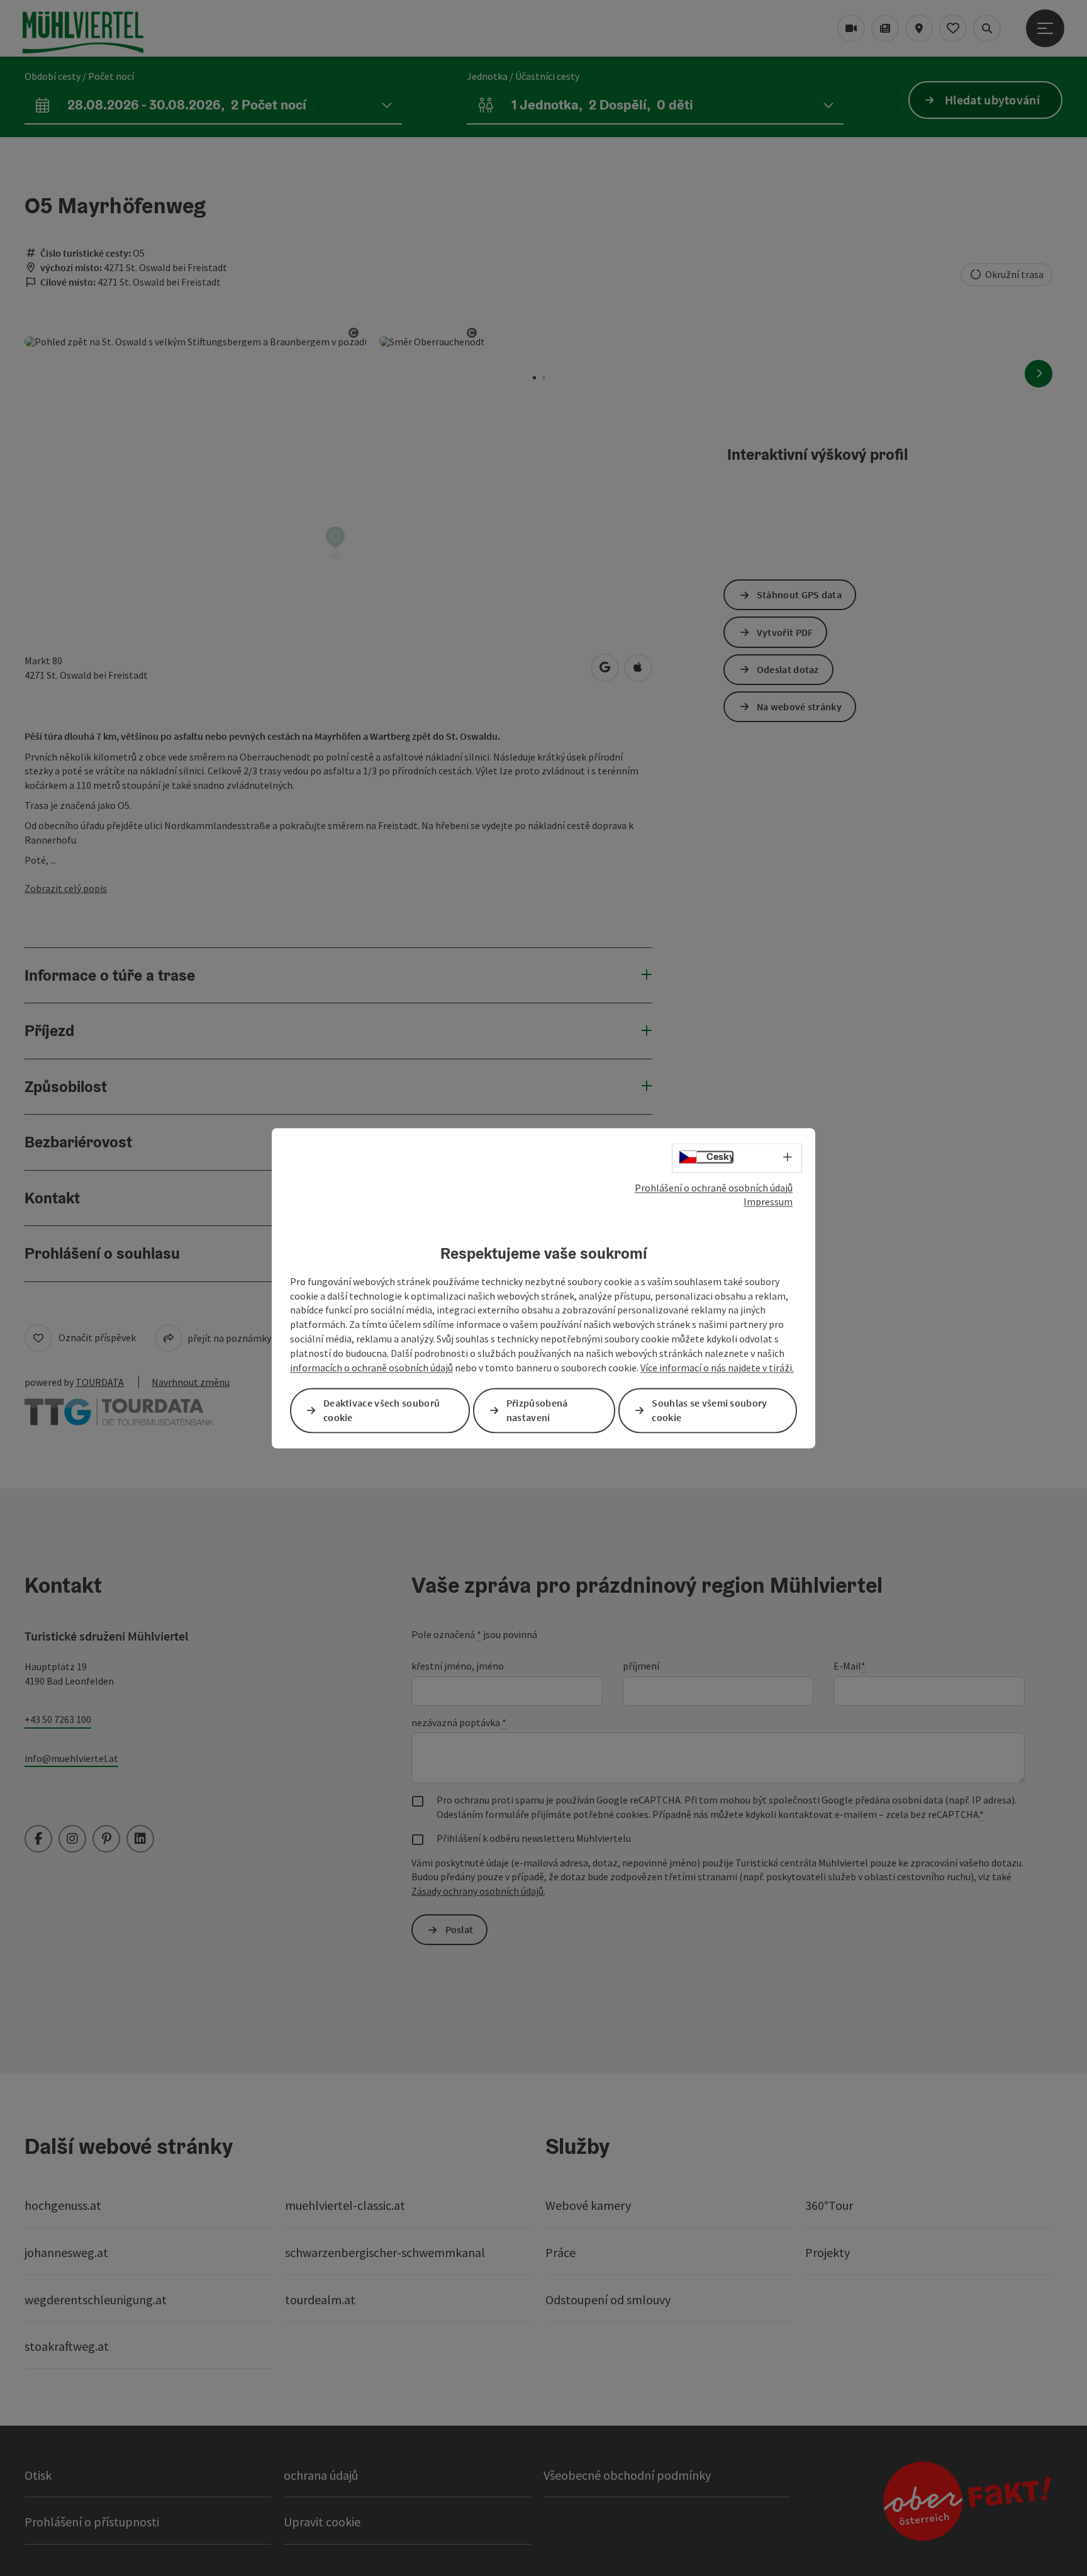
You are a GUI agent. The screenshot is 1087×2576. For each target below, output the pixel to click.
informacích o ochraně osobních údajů (371, 1368)
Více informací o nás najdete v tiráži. (717, 1368)
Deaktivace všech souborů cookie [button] (382, 1410)
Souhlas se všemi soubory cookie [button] (709, 1410)
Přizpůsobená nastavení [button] (537, 1410)
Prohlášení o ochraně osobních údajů (714, 1188)
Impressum (768, 1202)
